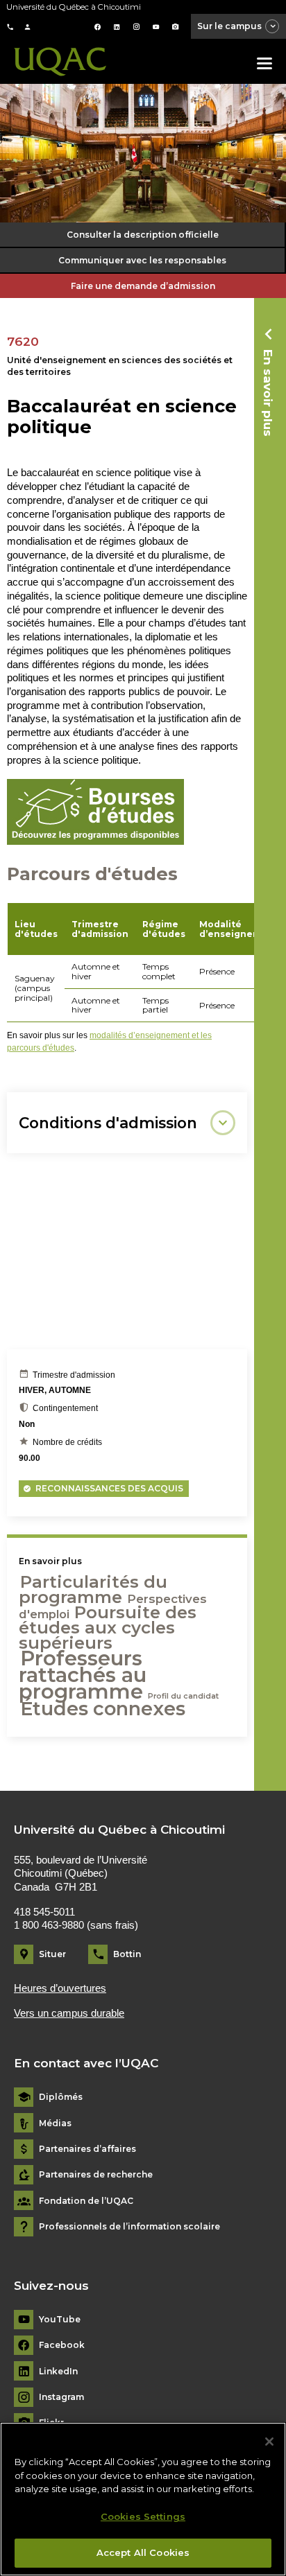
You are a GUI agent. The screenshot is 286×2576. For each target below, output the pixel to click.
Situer (52, 1954)
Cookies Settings (143, 2516)
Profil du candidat (183, 1696)
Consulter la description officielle (143, 235)
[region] (143, 2499)
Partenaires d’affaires (87, 2149)
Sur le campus (229, 26)
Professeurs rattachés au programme (83, 1675)
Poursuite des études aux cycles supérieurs (107, 1628)
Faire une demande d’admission (143, 286)
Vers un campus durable (69, 2013)
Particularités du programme (93, 1589)
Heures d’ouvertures (60, 1988)
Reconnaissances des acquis (109, 1488)
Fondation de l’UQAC (86, 2201)
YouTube (60, 2320)
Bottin (127, 1954)
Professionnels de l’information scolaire (129, 2227)
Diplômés (61, 2097)
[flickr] (176, 27)
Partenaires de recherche (96, 2175)
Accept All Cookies (143, 2552)
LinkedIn (58, 2372)
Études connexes (103, 1709)
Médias (55, 2123)
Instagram (61, 2397)
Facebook (62, 2345)
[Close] (269, 2442)
